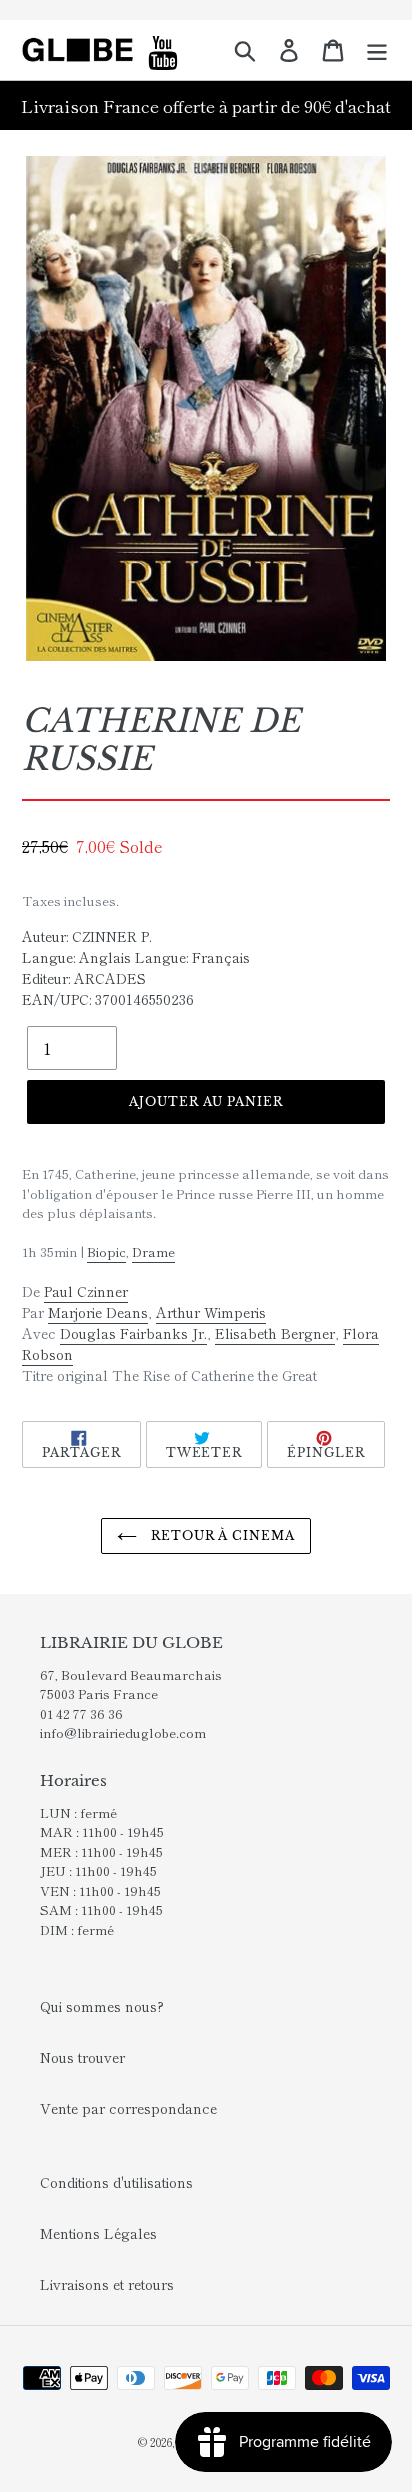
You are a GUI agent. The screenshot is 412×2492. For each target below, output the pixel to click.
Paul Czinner (86, 1291)
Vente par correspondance (128, 2108)
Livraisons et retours (107, 2284)
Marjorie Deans (98, 1312)
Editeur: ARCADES (84, 978)
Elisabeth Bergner (275, 1333)
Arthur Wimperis (211, 1312)
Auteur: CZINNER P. (87, 936)
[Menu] (377, 50)
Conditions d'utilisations (116, 2182)
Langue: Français (192, 957)
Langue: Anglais (76, 957)
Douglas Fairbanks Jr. (133, 1333)
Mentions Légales (98, 2233)
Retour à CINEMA (221, 1535)
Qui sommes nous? (102, 2006)
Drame (153, 1251)
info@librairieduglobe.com (123, 1732)
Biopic (106, 1251)
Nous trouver (82, 2057)
